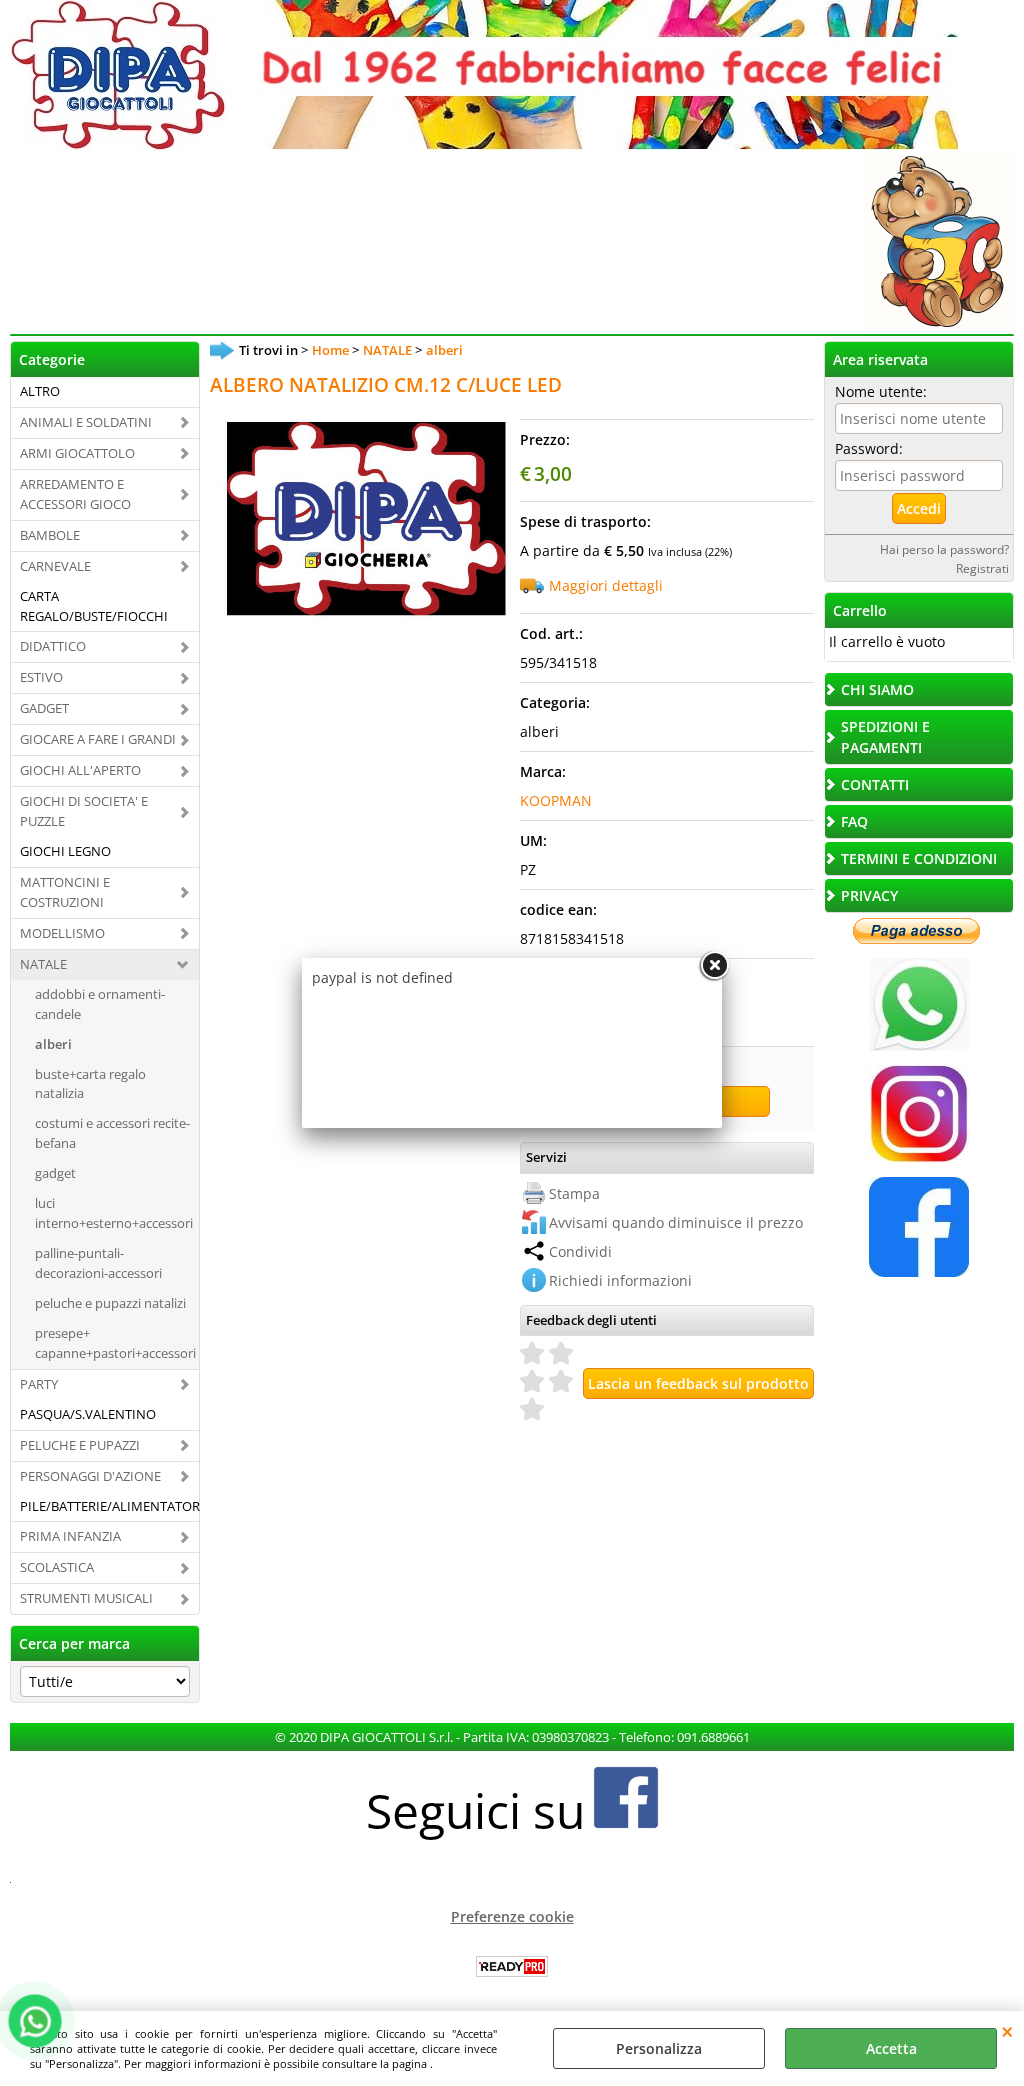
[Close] (714, 966)
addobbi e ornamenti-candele (100, 1004)
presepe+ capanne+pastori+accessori (115, 1343)
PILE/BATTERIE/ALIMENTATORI (109, 1506)
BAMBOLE (50, 535)
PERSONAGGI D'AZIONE (90, 1476)
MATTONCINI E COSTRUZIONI (65, 892)
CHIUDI (1007, 2031)
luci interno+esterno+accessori (114, 1213)
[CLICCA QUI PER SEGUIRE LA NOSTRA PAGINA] (919, 1157)
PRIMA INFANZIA (70, 1536)
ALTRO (40, 391)
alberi (53, 1044)
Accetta (891, 2048)
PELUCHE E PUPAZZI (80, 1445)
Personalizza (659, 2048)
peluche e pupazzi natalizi (110, 1303)
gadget (55, 1173)
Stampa (574, 1193)
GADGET (44, 708)
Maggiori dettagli (606, 585)
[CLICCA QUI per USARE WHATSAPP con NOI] (919, 1045)
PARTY (39, 1384)
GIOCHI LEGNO (65, 851)
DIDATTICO (53, 646)
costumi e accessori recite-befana (112, 1133)
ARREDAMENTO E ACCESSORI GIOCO (75, 494)
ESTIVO (41, 677)
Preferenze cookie (512, 1916)
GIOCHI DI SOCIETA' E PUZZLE (84, 811)
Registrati (982, 568)
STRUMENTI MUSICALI (86, 1598)
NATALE (43, 964)
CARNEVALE (55, 566)
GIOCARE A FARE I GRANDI (98, 739)
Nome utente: (881, 391)
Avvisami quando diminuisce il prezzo (676, 1222)
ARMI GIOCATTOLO (77, 453)
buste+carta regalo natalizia (90, 1084)
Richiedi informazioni (620, 1280)
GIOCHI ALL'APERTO (80, 770)
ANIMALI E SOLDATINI (86, 422)
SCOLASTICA (57, 1567)
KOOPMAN (556, 800)
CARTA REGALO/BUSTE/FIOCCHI (94, 606)
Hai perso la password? (944, 549)
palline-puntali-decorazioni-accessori (98, 1263)
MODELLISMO (62, 933)
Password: (869, 448)
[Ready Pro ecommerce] (512, 1966)
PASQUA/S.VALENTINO (88, 1414)
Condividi (580, 1251)
